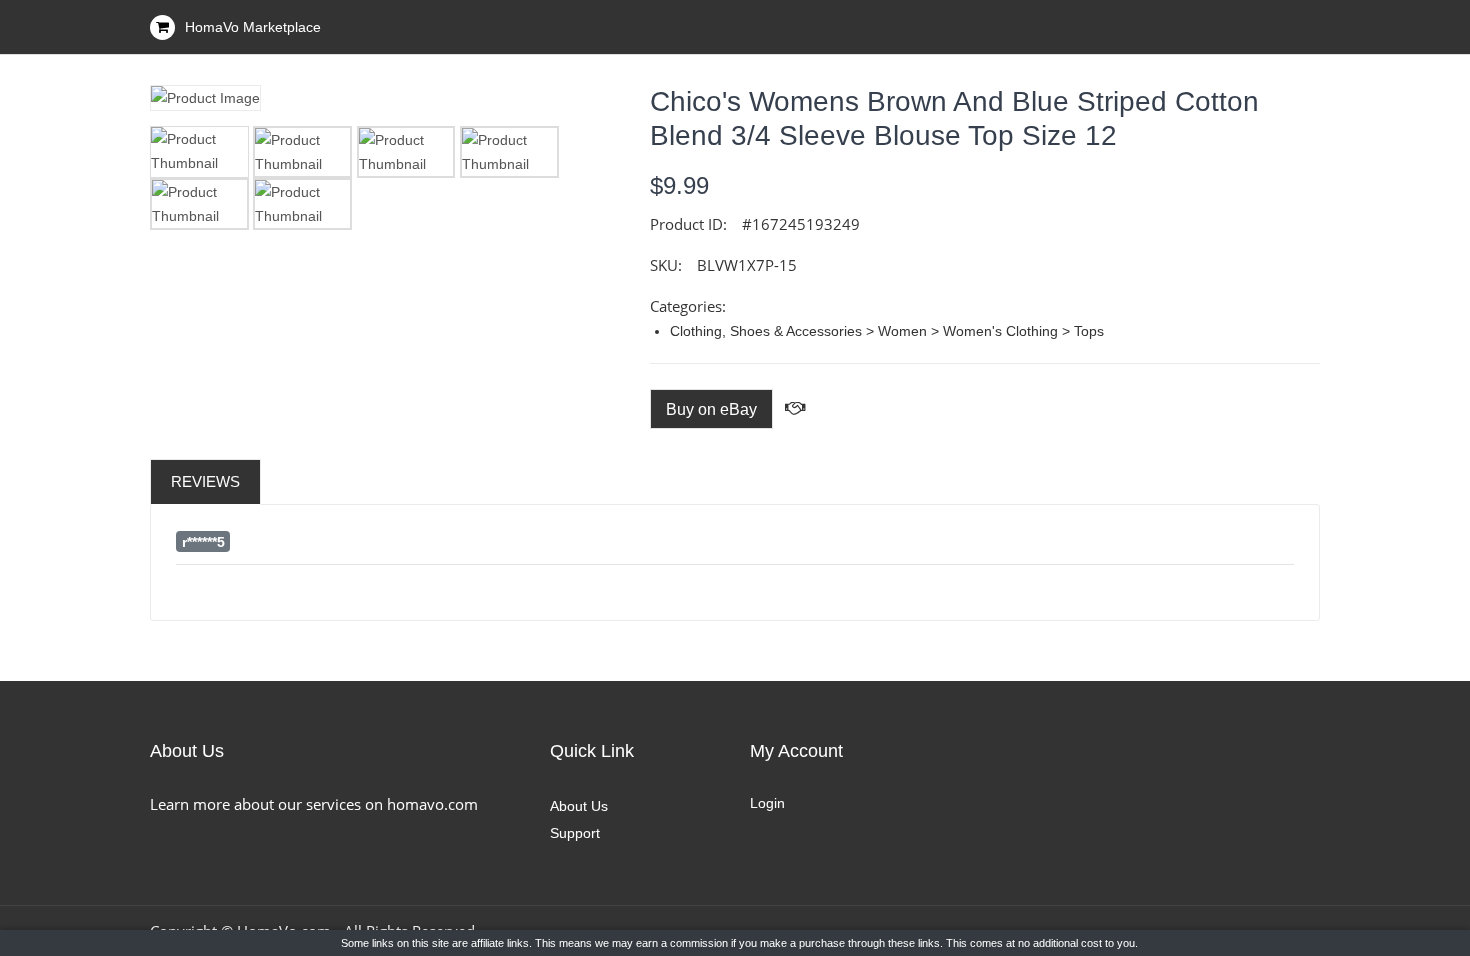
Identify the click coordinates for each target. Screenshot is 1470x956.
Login (767, 803)
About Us (579, 806)
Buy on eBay (711, 409)
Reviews (205, 481)
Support (575, 833)
